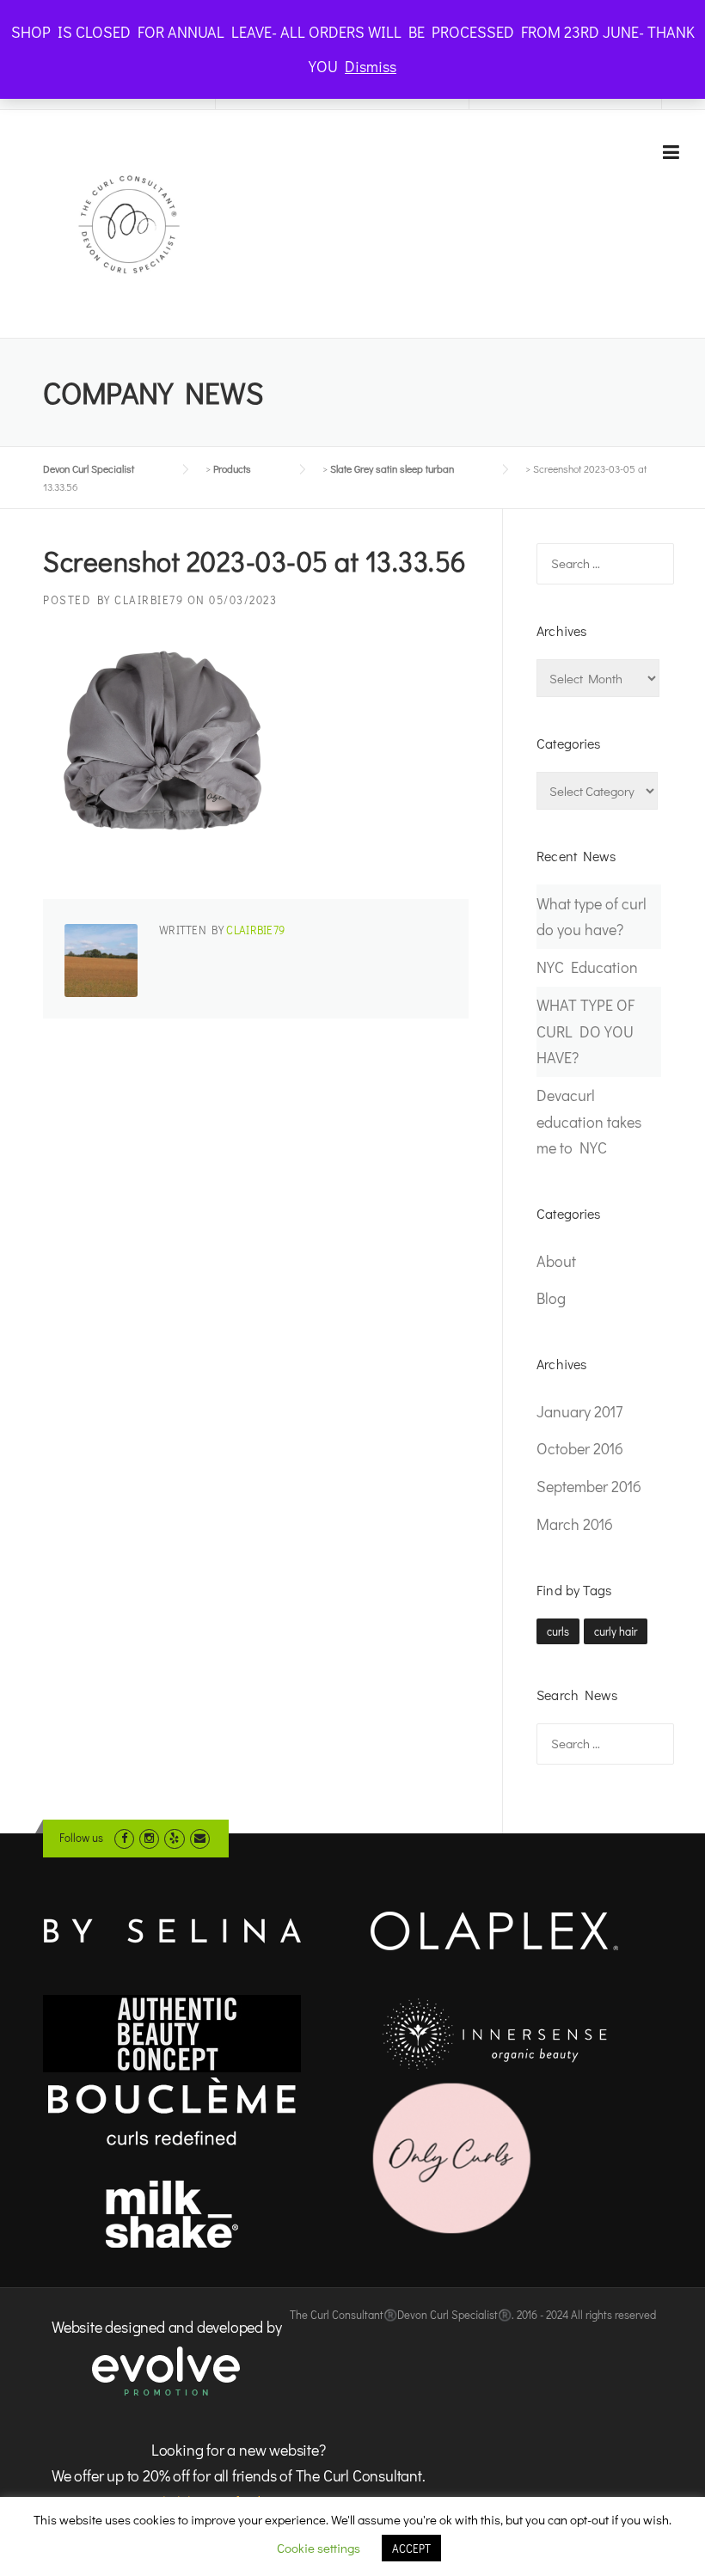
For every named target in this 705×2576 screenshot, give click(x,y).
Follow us (81, 1837)
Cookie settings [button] (319, 2548)
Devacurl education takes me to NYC (589, 1121)
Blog (551, 1298)
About (556, 1261)
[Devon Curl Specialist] (129, 223)
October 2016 (580, 1448)
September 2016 (589, 1486)
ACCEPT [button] (411, 2548)
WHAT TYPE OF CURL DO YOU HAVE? (585, 1031)
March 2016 (575, 1524)
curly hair (616, 1631)
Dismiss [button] (371, 66)
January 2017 (579, 1411)
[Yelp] (174, 1837)
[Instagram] (149, 1837)
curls (558, 1631)
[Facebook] (124, 1837)
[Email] (200, 1837)
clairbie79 (149, 600)
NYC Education (587, 967)
